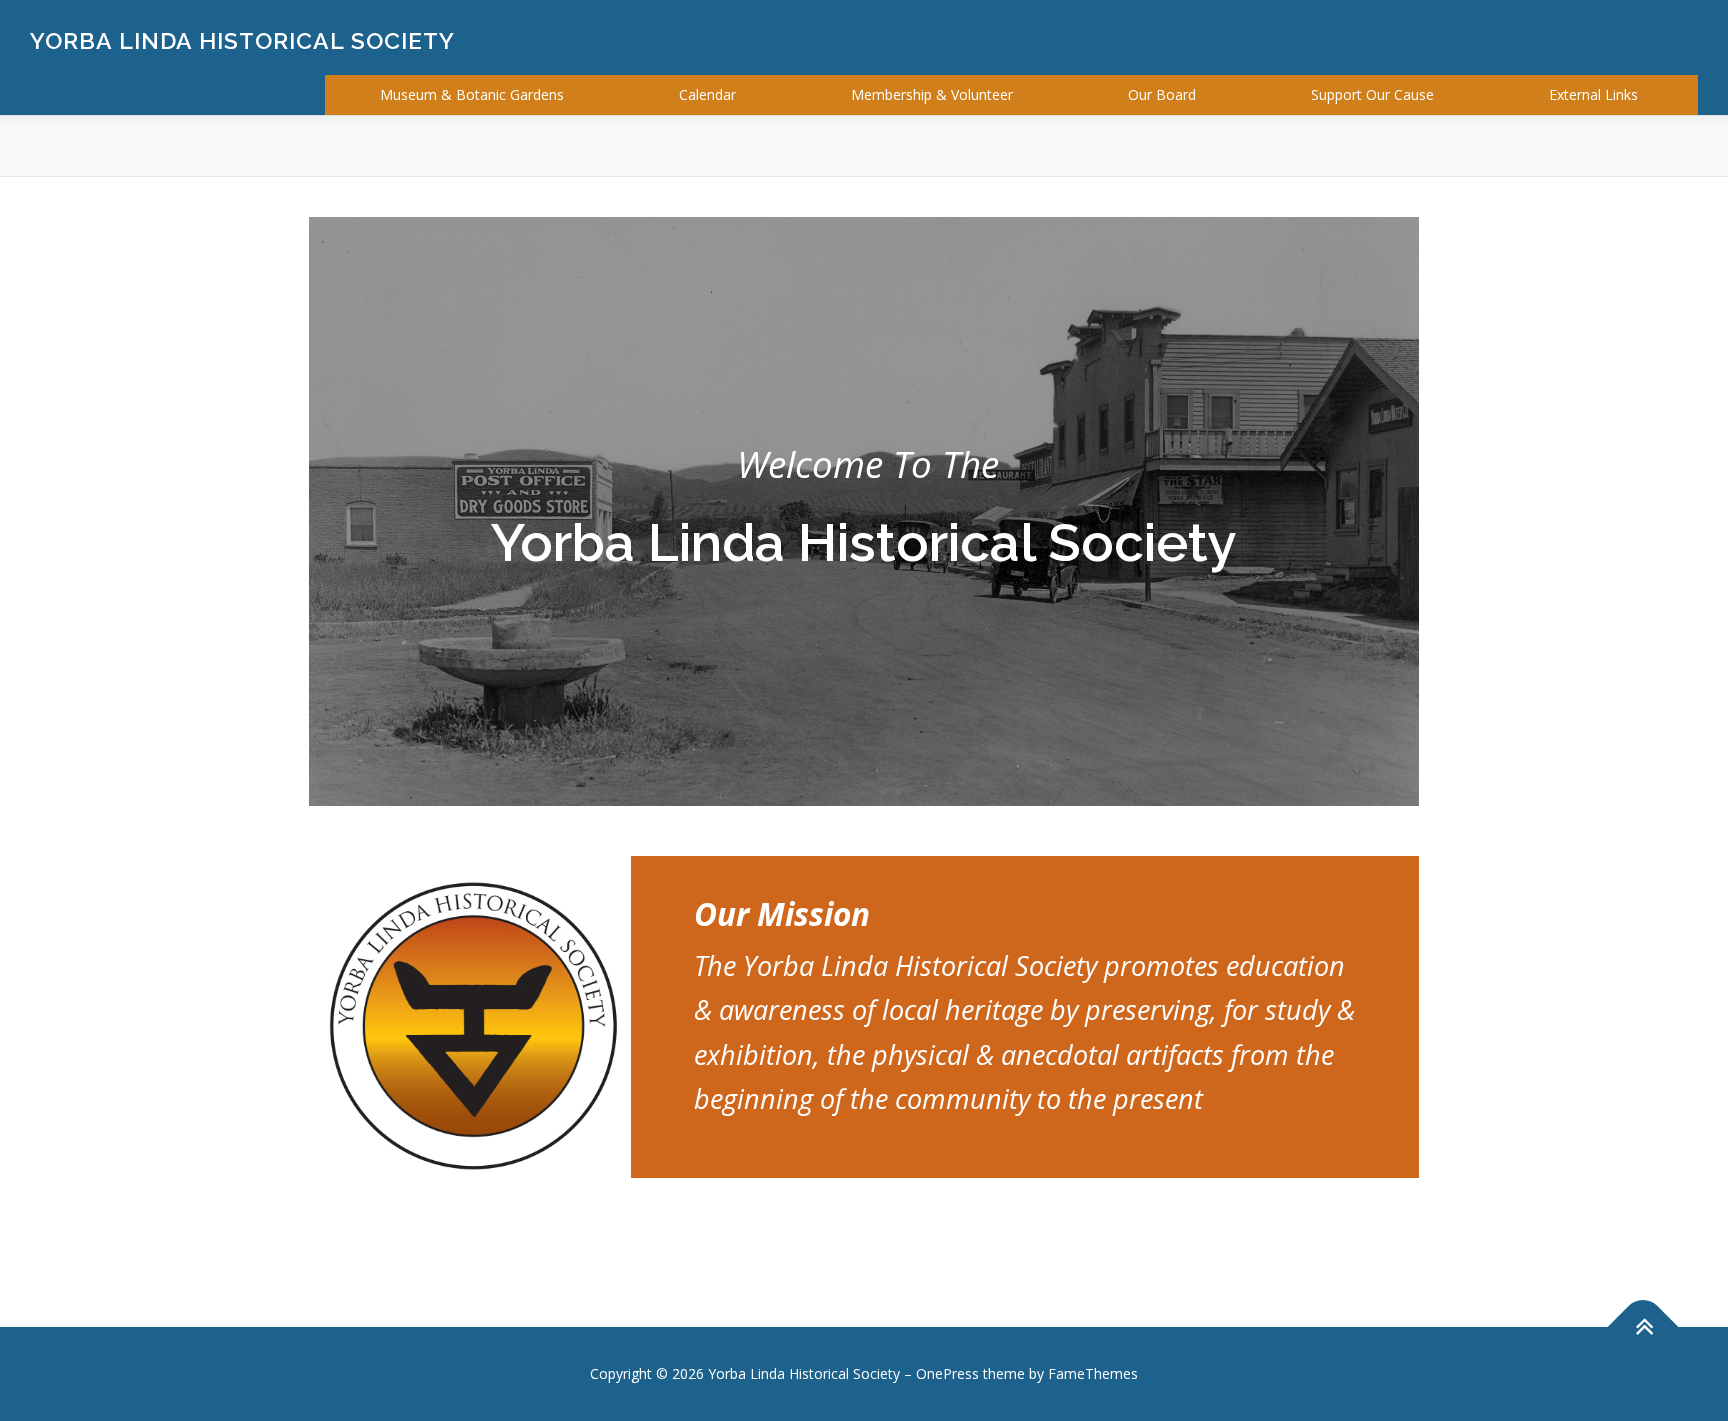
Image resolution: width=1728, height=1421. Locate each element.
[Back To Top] (1643, 1327)
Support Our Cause (1372, 94)
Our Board (1162, 94)
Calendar (707, 94)
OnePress (947, 1373)
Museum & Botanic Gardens (472, 94)
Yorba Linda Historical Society (242, 40)
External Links (1593, 94)
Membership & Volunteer (932, 94)
